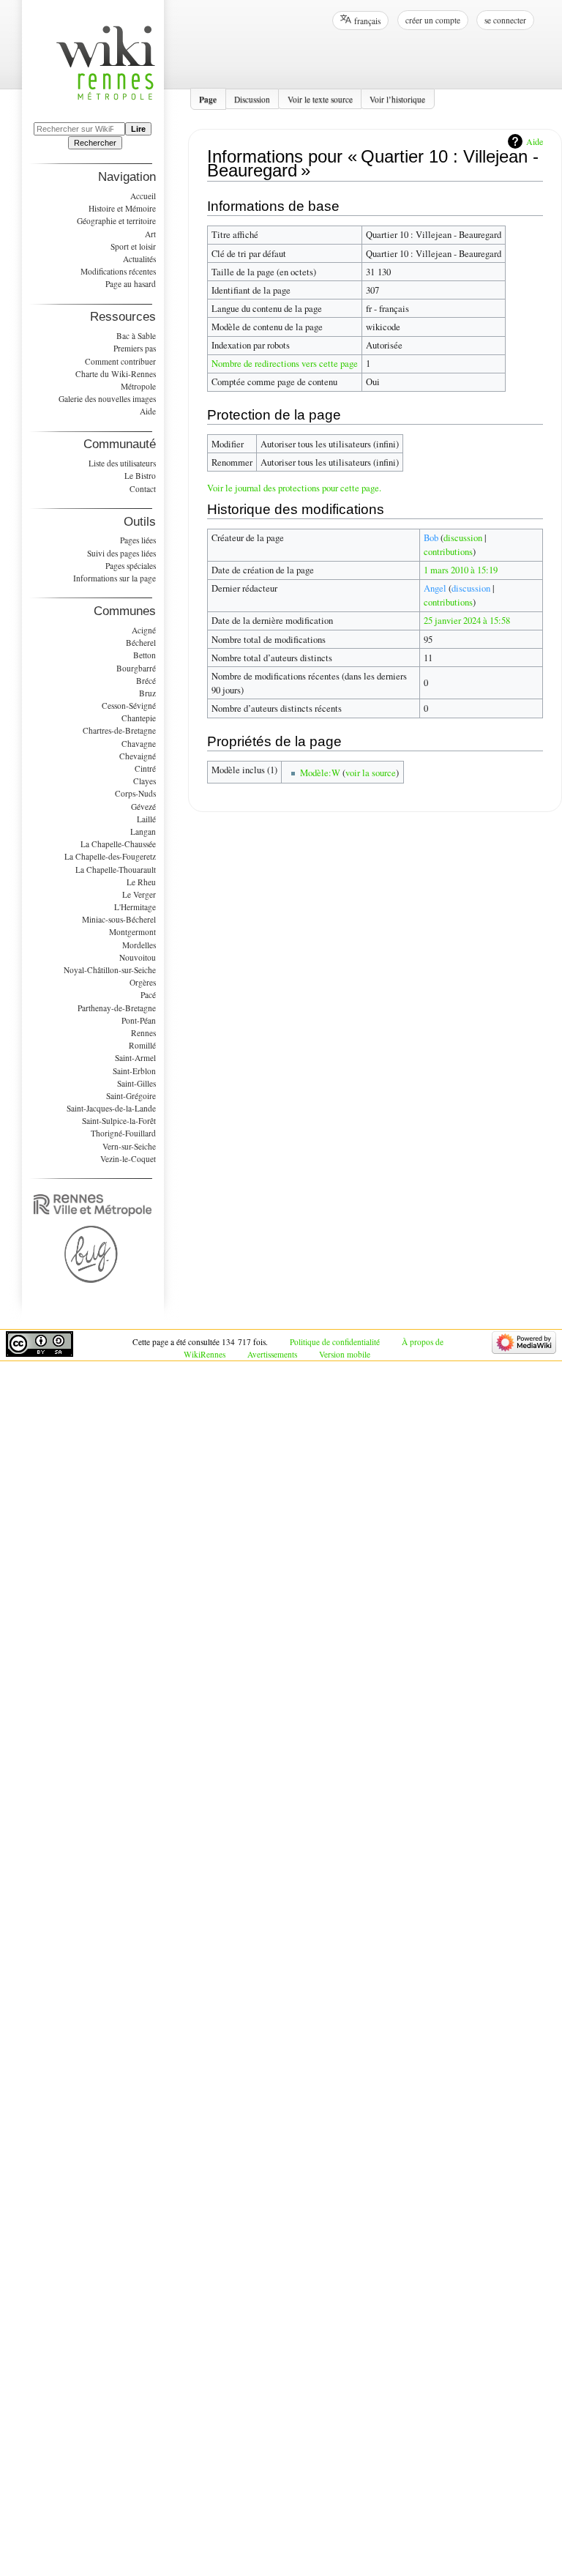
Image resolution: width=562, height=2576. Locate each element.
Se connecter (505, 20)
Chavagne (139, 744)
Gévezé (143, 807)
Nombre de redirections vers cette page (285, 364)
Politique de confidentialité (335, 1342)
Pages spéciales (131, 566)
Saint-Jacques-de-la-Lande (111, 1108)
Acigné (144, 630)
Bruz (147, 693)
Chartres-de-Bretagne (119, 730)
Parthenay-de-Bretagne (117, 1008)
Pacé (148, 995)
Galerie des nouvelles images (107, 399)
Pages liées (138, 540)
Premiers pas (135, 348)
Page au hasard (131, 284)
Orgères (143, 982)
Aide (535, 141)
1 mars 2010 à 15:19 (461, 570)
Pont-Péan (139, 1020)
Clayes (145, 781)
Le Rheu (141, 882)
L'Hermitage (135, 907)
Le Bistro (140, 476)
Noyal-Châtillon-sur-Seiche (110, 970)
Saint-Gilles (136, 1083)
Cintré (145, 768)
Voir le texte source (320, 98)
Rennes (143, 1033)
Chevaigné (138, 756)
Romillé (142, 1045)
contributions (448, 552)
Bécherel (141, 643)
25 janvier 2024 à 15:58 (467, 621)
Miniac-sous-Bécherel (119, 919)
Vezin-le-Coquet (128, 1159)
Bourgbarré (136, 668)
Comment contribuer (120, 361)
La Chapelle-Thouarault (116, 870)
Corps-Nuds (135, 793)
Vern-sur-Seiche (129, 1146)
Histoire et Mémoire (122, 208)
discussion (463, 538)
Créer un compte (433, 20)
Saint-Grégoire (131, 1096)
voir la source (371, 773)
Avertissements (272, 1354)
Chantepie (139, 718)
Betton (145, 655)
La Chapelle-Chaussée (118, 844)
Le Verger (139, 894)
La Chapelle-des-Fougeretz (110, 856)
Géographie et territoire (116, 221)
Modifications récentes (118, 271)
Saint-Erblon (134, 1071)
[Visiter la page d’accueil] (113, 71)
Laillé (146, 819)
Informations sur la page (115, 578)
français (367, 21)
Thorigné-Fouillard (123, 1133)
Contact (143, 489)
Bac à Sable (136, 336)
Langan (143, 831)
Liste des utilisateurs (122, 463)
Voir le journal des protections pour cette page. (294, 488)
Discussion (252, 98)
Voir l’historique (397, 98)
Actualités (139, 259)
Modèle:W (320, 773)
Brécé (146, 681)
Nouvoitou (138, 957)
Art (150, 234)
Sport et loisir (133, 246)
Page (208, 98)
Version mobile (345, 1354)
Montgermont (132, 932)
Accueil (143, 196)
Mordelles (139, 945)
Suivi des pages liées (121, 553)
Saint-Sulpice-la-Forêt (119, 1121)
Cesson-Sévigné (129, 706)
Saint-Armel (135, 1058)
